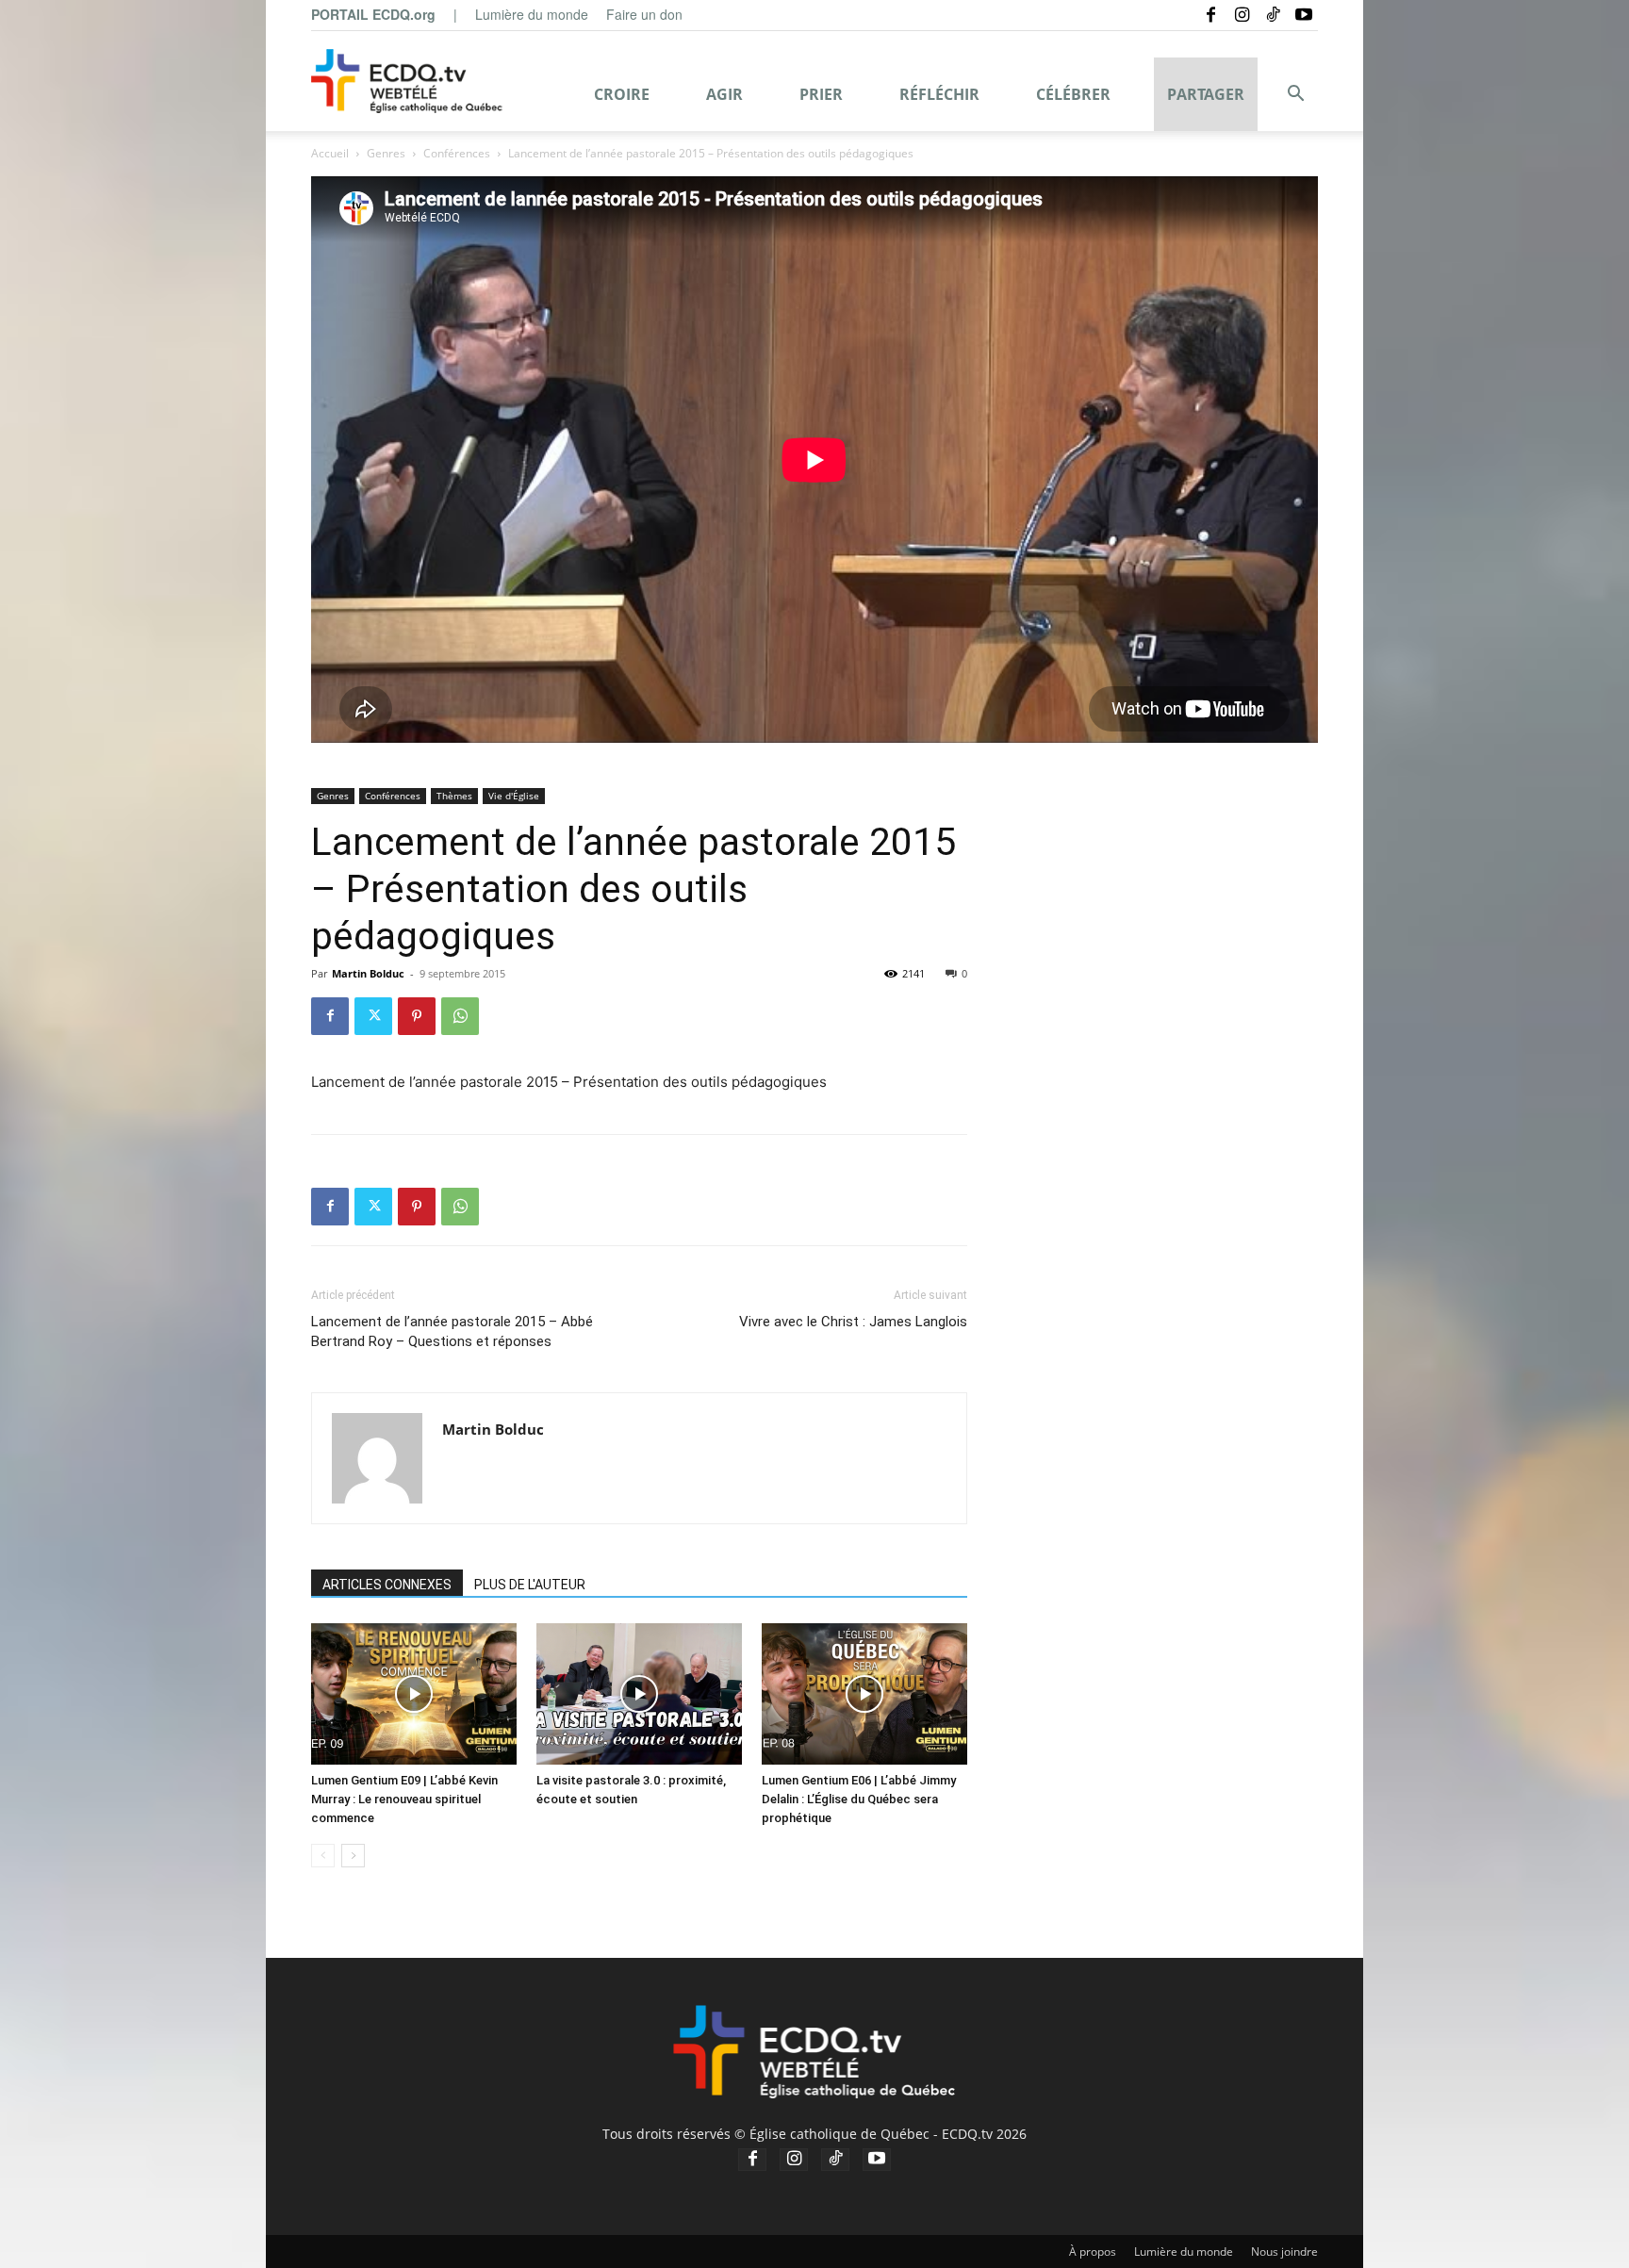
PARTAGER (1206, 94)
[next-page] (353, 1856)
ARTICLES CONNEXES (387, 1585)
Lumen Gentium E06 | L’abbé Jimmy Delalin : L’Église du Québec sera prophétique (859, 1799)
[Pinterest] (417, 1016)
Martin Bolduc (368, 973)
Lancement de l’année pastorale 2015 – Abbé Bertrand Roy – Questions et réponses (452, 1331)
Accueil (330, 153)
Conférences (457, 153)
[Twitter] (373, 1016)
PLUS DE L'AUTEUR (530, 1585)
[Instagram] (1242, 14)
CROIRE (622, 94)
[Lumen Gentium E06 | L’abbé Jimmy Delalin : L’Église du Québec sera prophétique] (864, 1694)
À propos (1093, 2252)
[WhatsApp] (460, 1016)
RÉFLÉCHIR (939, 94)
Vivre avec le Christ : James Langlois (853, 1322)
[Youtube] (1304, 14)
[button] (1295, 96)
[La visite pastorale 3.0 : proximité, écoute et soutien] (639, 1694)
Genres (386, 153)
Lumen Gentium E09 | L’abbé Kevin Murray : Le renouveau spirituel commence (404, 1799)
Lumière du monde (532, 14)
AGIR (724, 94)
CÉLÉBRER (1073, 94)
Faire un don (644, 14)
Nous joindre (1284, 2252)
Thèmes (454, 796)
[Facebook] (1210, 14)
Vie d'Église (514, 796)
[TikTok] (1273, 14)
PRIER (821, 94)
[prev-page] (323, 1856)
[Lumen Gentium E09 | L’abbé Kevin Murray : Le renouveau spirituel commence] (414, 1694)
